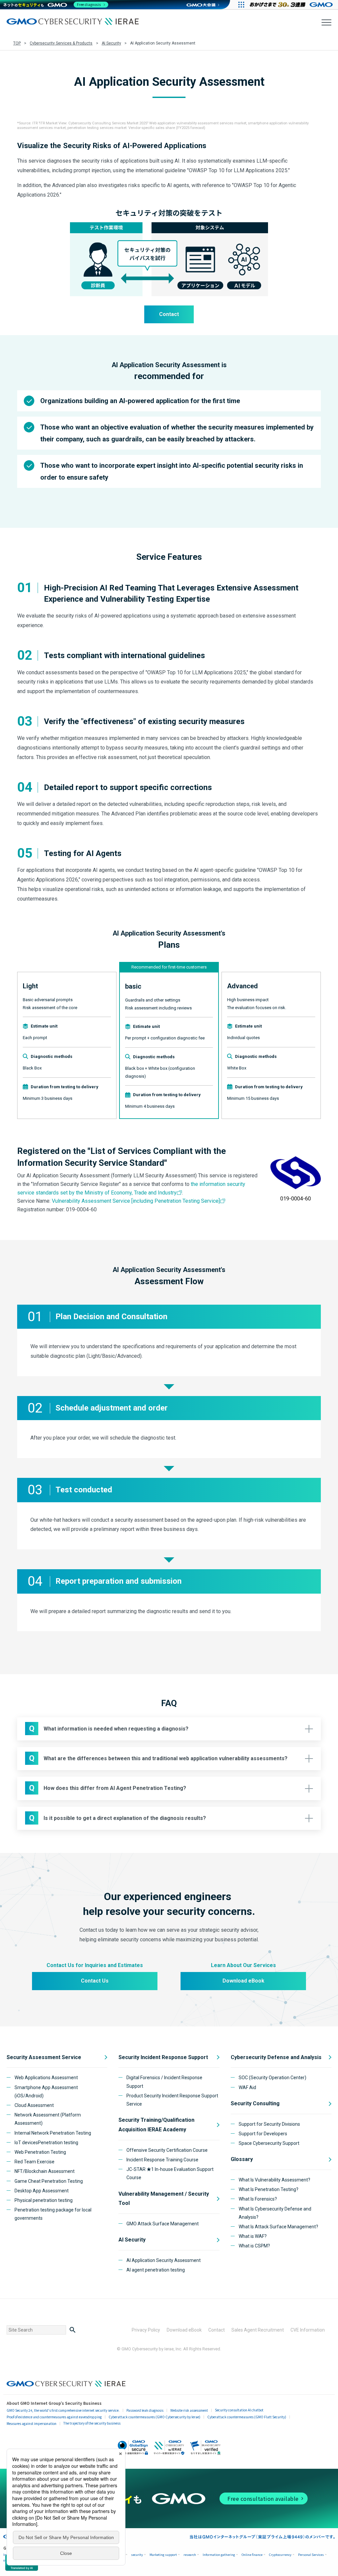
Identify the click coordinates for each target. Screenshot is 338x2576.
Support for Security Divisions (269, 2124)
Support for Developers (263, 2134)
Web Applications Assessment (46, 2078)
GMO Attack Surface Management (163, 2224)
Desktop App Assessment (42, 2191)
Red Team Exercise (34, 2162)
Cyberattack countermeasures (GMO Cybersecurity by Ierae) (154, 2417)
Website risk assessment (189, 2410)
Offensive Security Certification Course (167, 2150)
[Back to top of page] (321, 2560)
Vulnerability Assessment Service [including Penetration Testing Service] (136, 1201)
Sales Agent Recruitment (258, 2330)
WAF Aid (247, 2087)
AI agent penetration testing (156, 2270)
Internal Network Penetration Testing (53, 2133)
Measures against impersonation (32, 2423)
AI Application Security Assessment (164, 2260)
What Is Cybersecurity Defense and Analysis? (275, 2213)
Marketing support (163, 2555)
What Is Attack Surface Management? (278, 2227)
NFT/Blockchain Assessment (45, 2171)
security (137, 2555)
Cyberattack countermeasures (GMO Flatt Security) (247, 2417)
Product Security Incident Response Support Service (172, 2100)
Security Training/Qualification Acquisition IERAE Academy (156, 2125)
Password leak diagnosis (145, 2410)
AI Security (111, 43)
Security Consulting (255, 2103)
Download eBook (243, 1981)
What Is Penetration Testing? (269, 2189)
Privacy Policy (146, 2330)
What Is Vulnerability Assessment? (274, 2180)
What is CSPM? (254, 2246)
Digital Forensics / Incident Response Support (164, 2082)
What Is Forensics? (258, 2199)
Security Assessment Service (44, 2057)
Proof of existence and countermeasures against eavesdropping (54, 2417)
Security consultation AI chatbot (239, 2410)
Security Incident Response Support (163, 2057)
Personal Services (311, 2555)
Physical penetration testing (44, 2200)
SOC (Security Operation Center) (272, 2078)
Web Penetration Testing (40, 2152)
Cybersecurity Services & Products (61, 43)
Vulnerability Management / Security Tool (164, 2199)
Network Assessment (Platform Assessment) (48, 2119)
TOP (17, 43)
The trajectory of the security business (92, 2423)
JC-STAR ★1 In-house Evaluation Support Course (170, 2173)
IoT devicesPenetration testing (46, 2143)
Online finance (252, 2555)
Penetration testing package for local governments (53, 2214)
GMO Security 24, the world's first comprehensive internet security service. (63, 2410)
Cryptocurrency (280, 2555)
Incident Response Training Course (162, 2160)
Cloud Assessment (34, 2105)
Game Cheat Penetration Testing (49, 2181)
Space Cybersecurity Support (269, 2143)
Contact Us (95, 1981)
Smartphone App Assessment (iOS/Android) (46, 2092)
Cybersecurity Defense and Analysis (276, 2057)
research (190, 2555)
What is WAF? (253, 2236)
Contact (169, 314)
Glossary (242, 2159)
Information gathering (219, 2555)
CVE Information (308, 2330)
